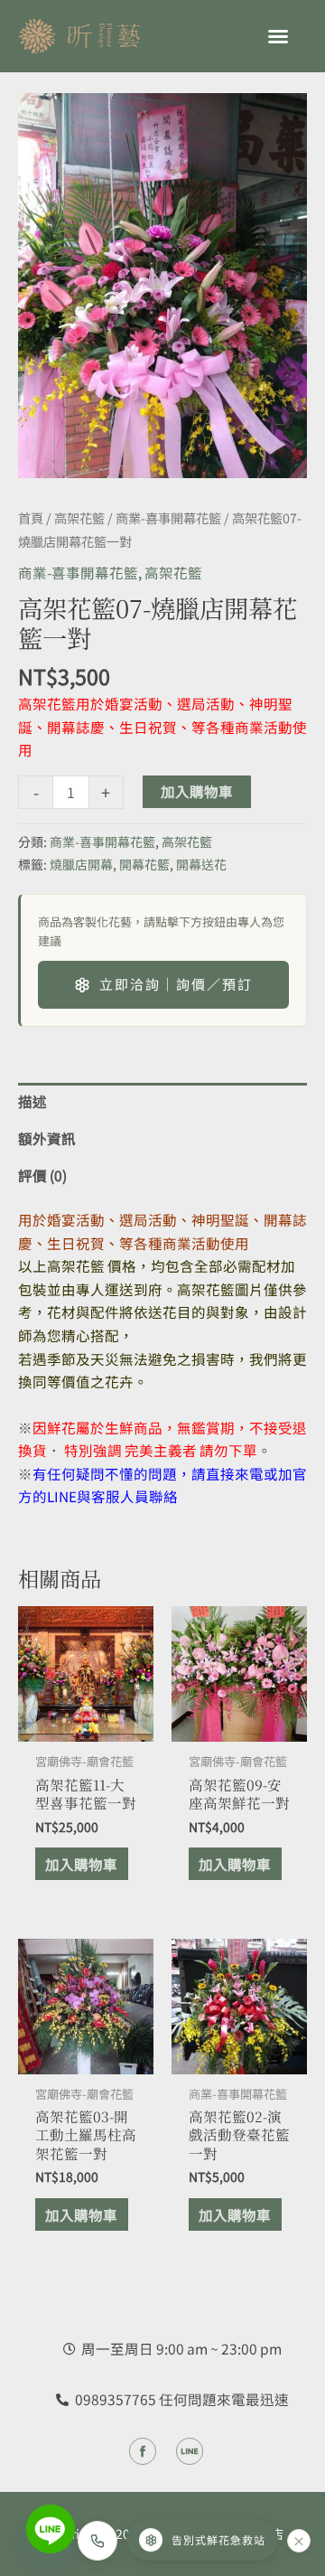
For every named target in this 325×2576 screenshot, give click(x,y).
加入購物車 (197, 791)
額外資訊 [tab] (47, 1138)
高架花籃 (79, 517)
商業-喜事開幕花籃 (168, 517)
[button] (278, 36)
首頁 (31, 517)
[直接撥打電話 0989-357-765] (97, 2541)
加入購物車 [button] (81, 1864)
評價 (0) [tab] (42, 1175)
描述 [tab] (32, 1101)
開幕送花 (201, 864)
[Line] (51, 2529)
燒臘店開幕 (81, 864)
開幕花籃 (144, 864)
